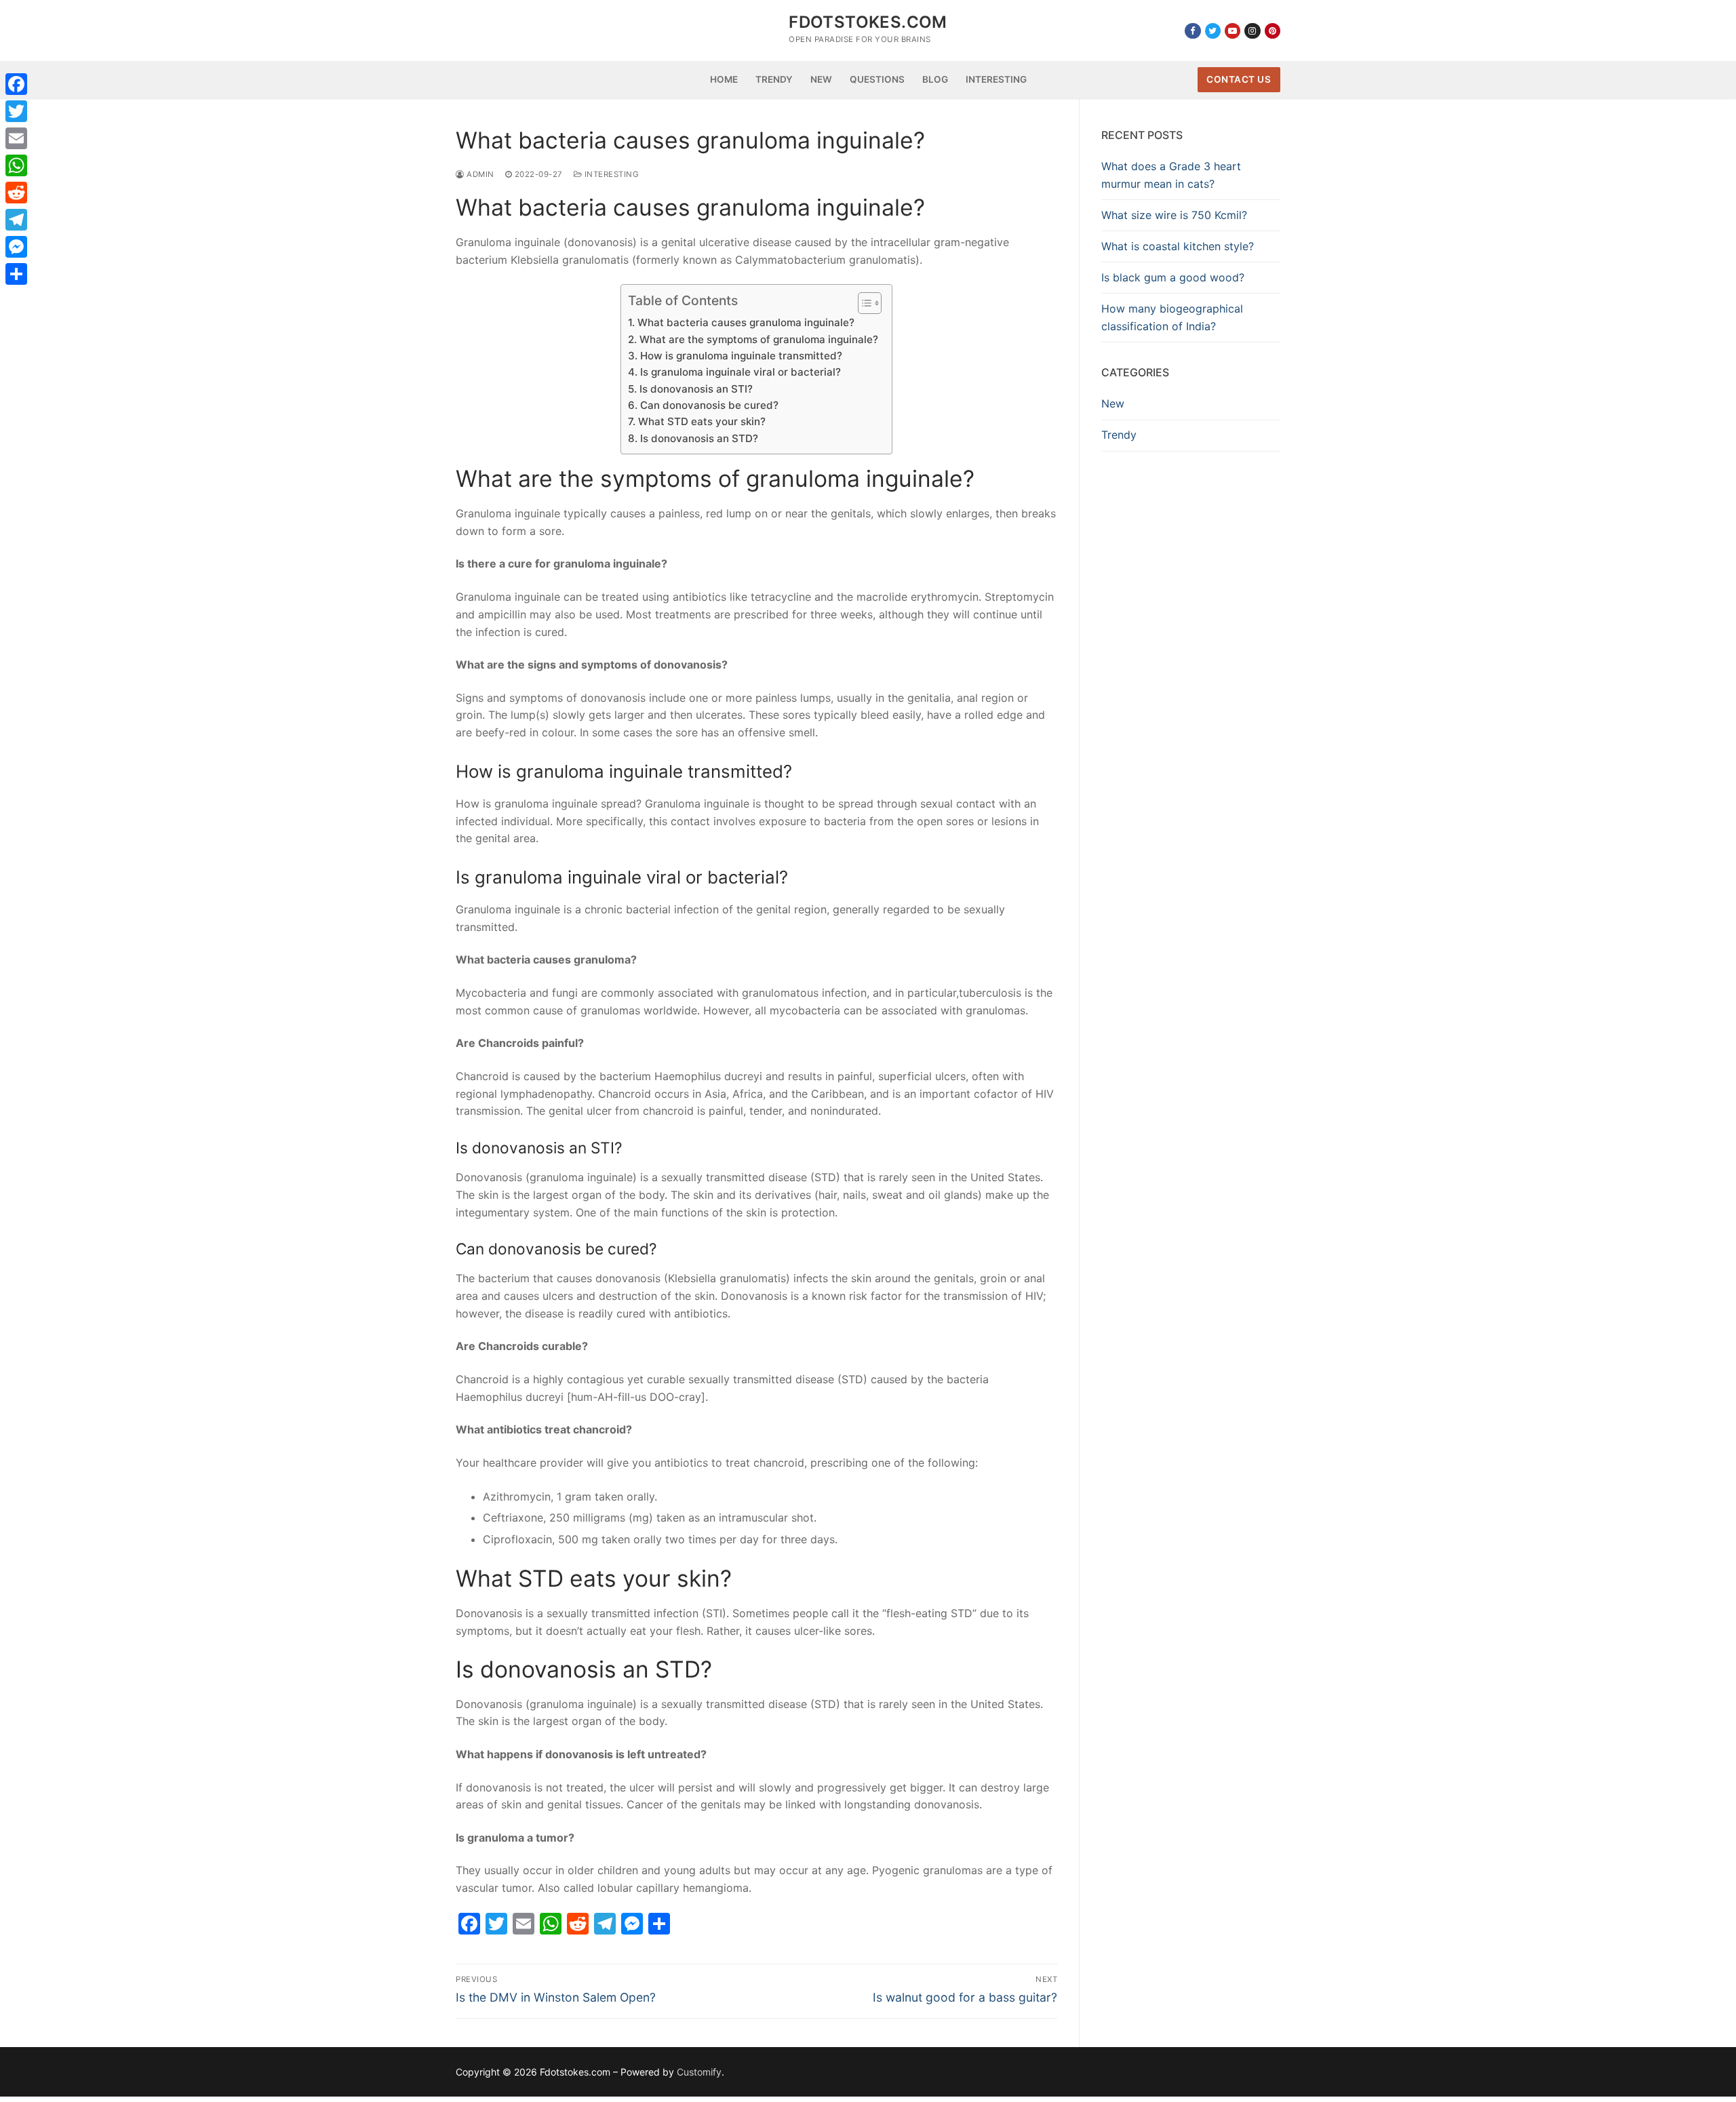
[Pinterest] (1273, 31)
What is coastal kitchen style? (1178, 246)
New (1113, 403)
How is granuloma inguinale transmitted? (741, 356)
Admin (479, 174)
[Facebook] (1192, 31)
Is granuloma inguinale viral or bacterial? (740, 372)
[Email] (16, 138)
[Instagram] (1252, 31)
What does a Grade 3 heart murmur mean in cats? (1171, 175)
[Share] (16, 274)
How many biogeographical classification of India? (1172, 317)
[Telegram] (16, 220)
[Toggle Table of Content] (863, 303)
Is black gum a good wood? (1173, 277)
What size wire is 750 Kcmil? (1174, 215)
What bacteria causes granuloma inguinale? (746, 322)
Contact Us (1239, 79)
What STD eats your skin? (702, 421)
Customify (699, 2072)
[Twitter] (1213, 31)
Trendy (1119, 435)
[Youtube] (1232, 31)
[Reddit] (16, 193)
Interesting (610, 174)
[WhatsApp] (16, 165)
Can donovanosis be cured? (709, 405)
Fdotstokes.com (868, 22)
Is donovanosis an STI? (696, 389)
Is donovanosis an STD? (699, 438)
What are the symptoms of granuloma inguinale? (758, 339)
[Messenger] (16, 247)
